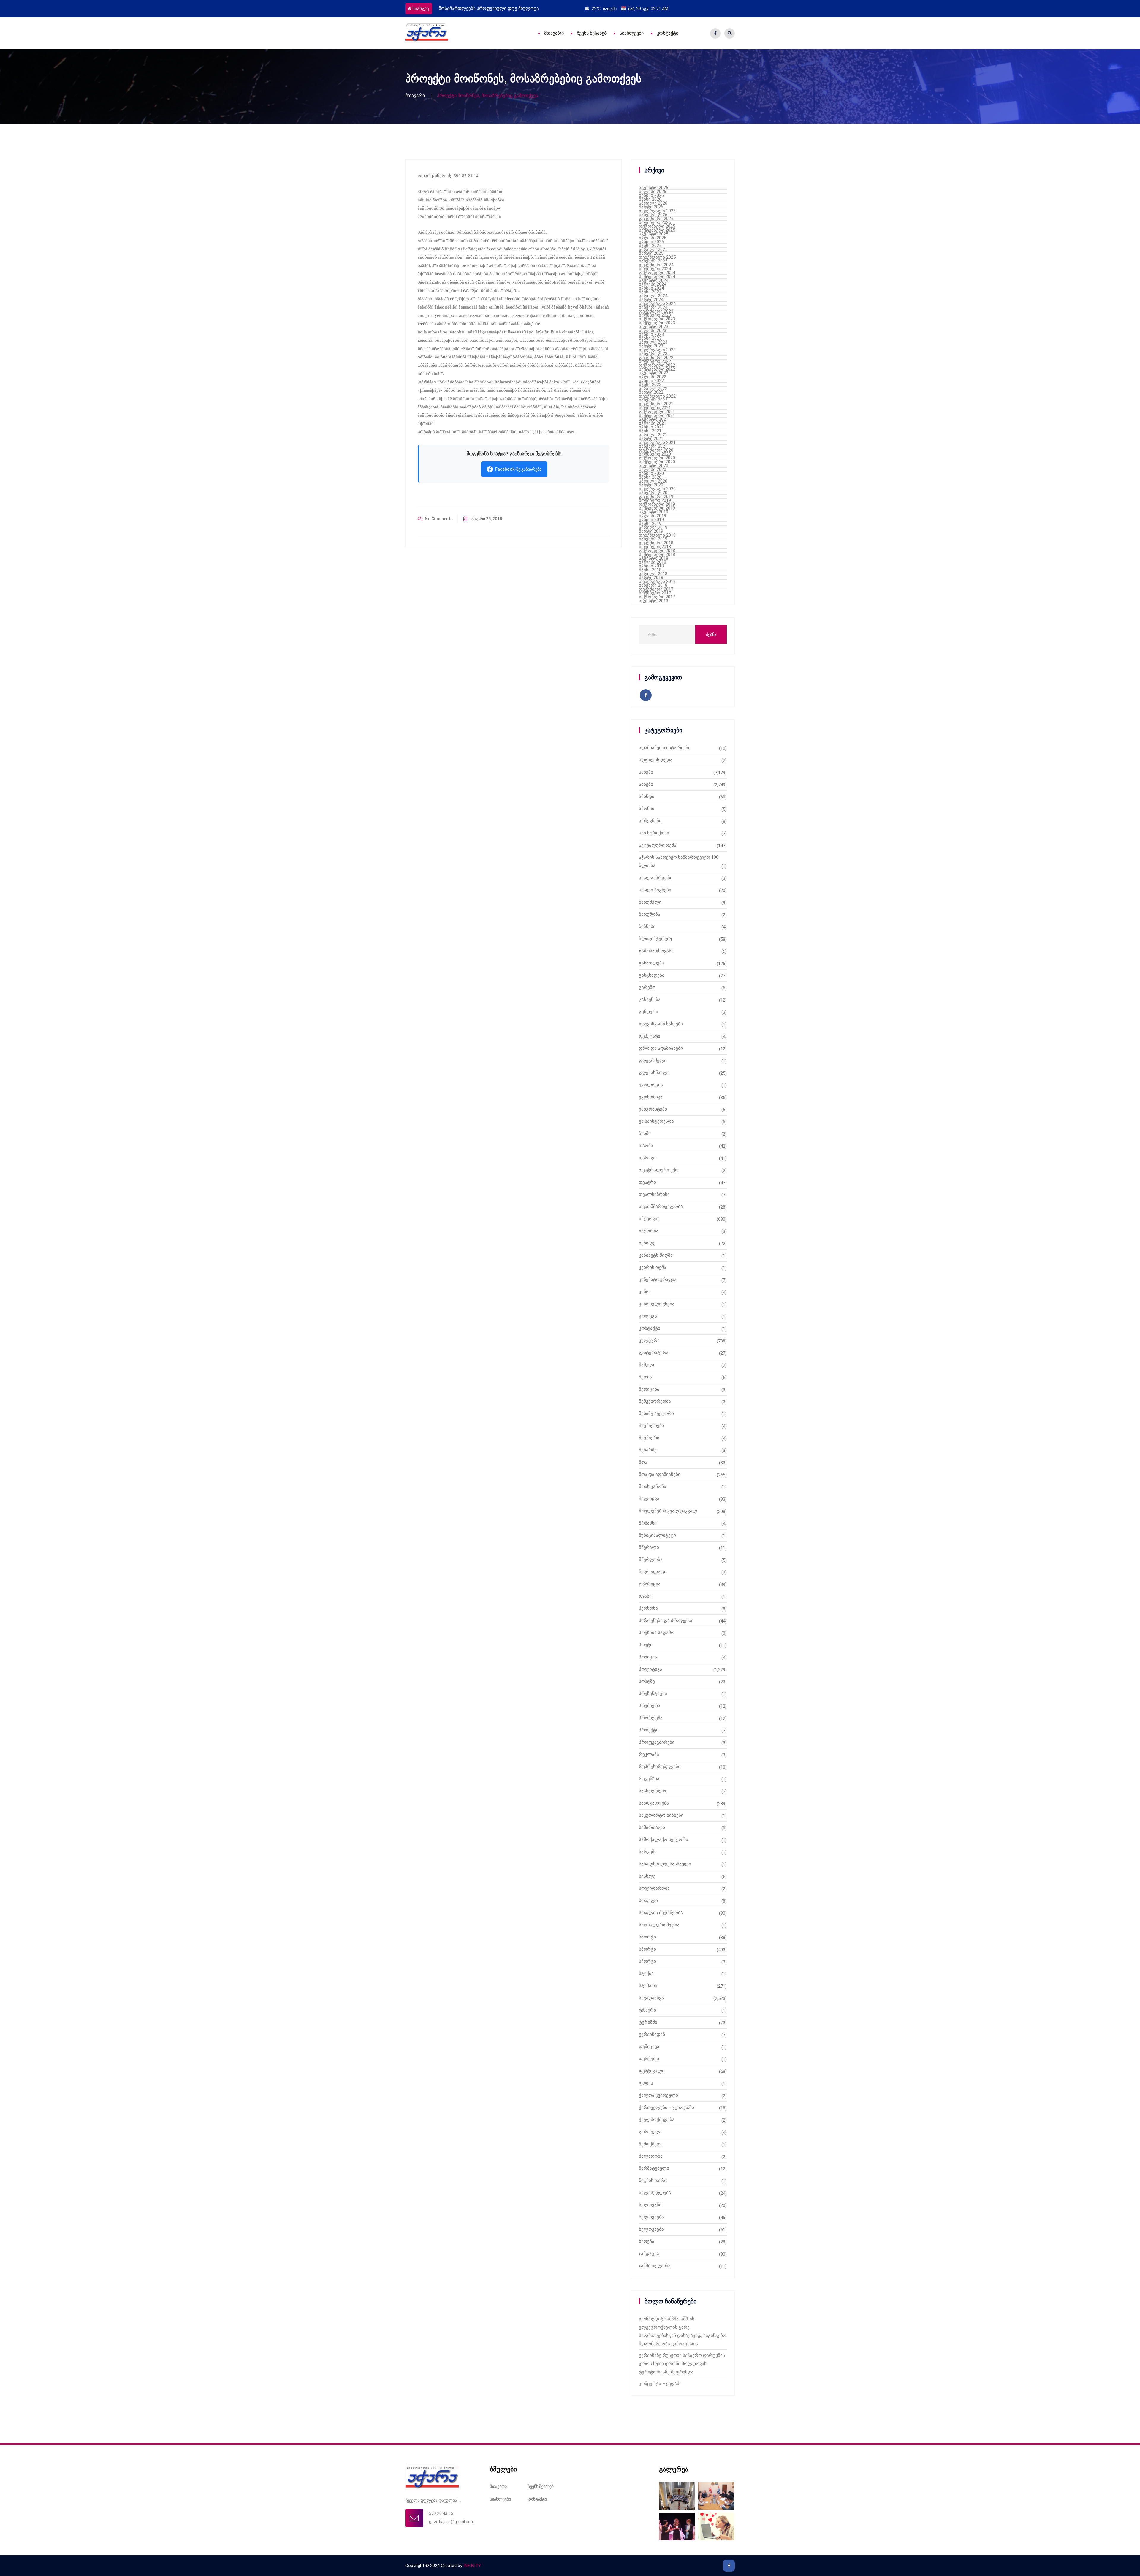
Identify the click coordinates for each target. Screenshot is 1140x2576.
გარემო (647, 987)
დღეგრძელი (653, 1060)
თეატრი (647, 1182)
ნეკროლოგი (653, 1572)
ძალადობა (651, 2156)
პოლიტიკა (650, 1669)
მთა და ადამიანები (660, 1474)
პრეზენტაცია (653, 1693)
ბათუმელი (650, 902)
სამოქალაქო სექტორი (664, 1840)
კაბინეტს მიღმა (656, 1255)
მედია (645, 1377)
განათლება (651, 963)
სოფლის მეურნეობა (661, 1913)
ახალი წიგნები (655, 890)
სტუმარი (648, 1986)
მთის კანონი (653, 1487)
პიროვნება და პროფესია (666, 1620)
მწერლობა (651, 1560)
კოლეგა (648, 1316)
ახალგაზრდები (656, 878)
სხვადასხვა (651, 1998)
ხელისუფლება (655, 2193)
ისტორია (649, 1231)
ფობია (646, 2083)
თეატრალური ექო (659, 1170)
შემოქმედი (651, 2144)
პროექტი (649, 1730)
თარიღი (648, 1158)
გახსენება (650, 1000)
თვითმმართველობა (661, 1206)
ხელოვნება (651, 2217)
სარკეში (648, 1852)
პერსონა (648, 1608)
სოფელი (648, 1900)
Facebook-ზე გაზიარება (518, 469)
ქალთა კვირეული (658, 2095)
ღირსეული (651, 2132)
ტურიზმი (648, 2022)
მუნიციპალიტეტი (657, 1535)
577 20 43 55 (441, 2513)
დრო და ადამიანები (661, 1048)
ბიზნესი (647, 926)
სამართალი (652, 1827)
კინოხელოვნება (657, 1304)
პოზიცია (648, 1657)
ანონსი (647, 809)
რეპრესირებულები (660, 1767)
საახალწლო (653, 1791)
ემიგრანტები (653, 1109)
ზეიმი (645, 1133)
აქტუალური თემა (658, 845)
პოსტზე (647, 1681)
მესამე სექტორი (656, 1413)
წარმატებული (654, 2168)
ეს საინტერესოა (656, 1121)
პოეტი (646, 1645)
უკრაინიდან (652, 2034)
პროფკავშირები (657, 1742)
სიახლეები (632, 33)
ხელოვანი (650, 2205)
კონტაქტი (668, 33)
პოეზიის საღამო (657, 1633)
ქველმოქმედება (657, 2120)
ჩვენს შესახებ (592, 33)
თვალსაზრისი (654, 1194)
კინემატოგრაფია (658, 1280)
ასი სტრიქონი (654, 833)
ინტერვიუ (649, 1219)
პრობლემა (651, 1718)
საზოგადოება (654, 1803)
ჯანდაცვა (649, 2254)
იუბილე (647, 1243)
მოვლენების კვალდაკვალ (668, 1511)
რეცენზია (649, 1779)
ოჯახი (645, 1596)
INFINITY (472, 2566)
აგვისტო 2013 (654, 601)
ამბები (646, 772)
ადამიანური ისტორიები (665, 748)
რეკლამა (649, 1754)
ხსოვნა (647, 2241)
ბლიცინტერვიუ (655, 939)
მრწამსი (648, 1523)
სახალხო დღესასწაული (665, 1864)
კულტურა (649, 1340)
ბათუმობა (650, 914)
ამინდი (647, 796)
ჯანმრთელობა (655, 2266)
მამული (647, 1365)
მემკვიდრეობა (655, 1401)
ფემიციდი (650, 2047)
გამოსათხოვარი (657, 951)
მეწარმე (648, 1450)
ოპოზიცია (650, 1584)
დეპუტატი (650, 1036)
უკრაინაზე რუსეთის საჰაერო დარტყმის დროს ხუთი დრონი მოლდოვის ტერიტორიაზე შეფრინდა (682, 2364)
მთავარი (554, 33)
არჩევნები (650, 821)
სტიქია (646, 1973)
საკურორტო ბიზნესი (661, 1815)
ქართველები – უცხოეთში (666, 2107)
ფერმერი (649, 2059)
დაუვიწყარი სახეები (661, 1024)
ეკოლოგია (651, 1085)
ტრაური (647, 2010)
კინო (644, 1292)
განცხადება (652, 975)
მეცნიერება (651, 1426)
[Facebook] (715, 33)
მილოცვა (649, 1499)
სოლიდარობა (654, 1888)
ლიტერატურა (654, 1353)
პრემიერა (650, 1706)
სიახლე (421, 9)
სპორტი (647, 1937)
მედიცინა (649, 1389)
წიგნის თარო (653, 2180)
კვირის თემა (653, 1267)
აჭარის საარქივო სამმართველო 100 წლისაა (679, 861)
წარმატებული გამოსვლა (466, 8)
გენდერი (649, 1012)
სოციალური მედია (659, 1925)
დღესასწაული (654, 1073)
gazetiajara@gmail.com (452, 2522)
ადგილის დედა (656, 760)
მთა (643, 1462)
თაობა (646, 1146)
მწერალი (649, 1547)
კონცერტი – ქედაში (660, 2384)
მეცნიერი (649, 1438)
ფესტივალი (652, 2071)
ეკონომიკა (651, 1097)
